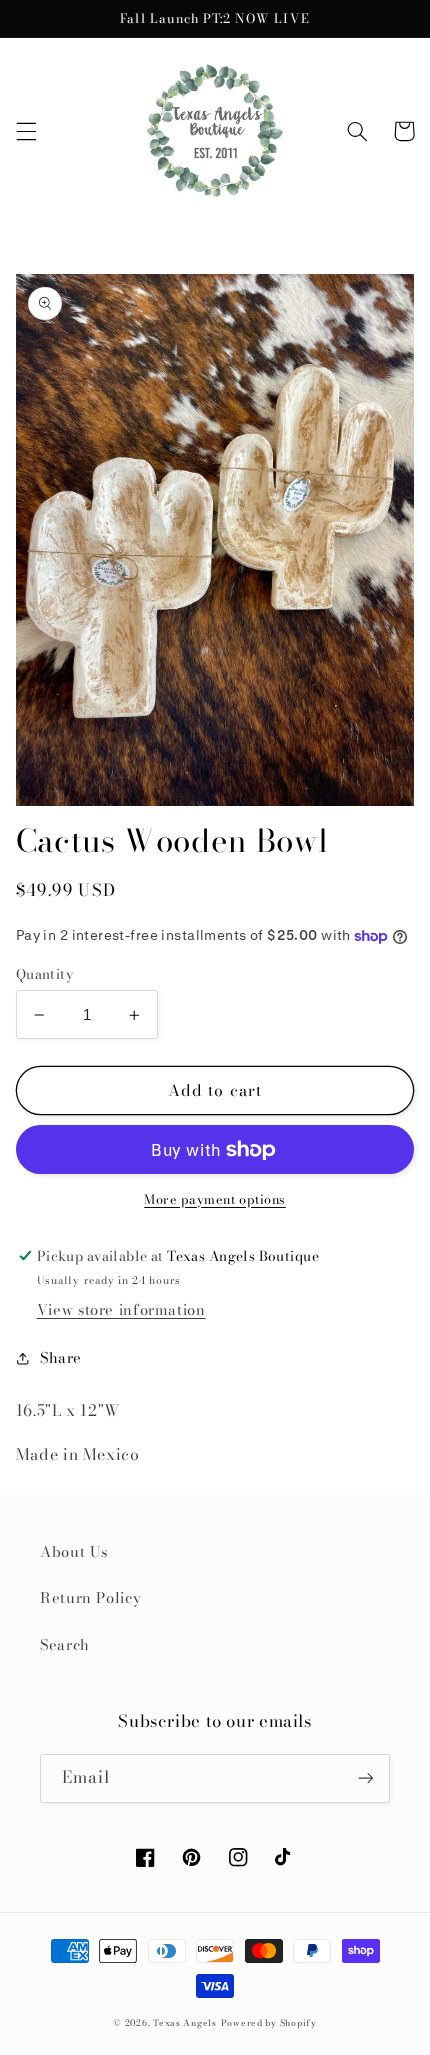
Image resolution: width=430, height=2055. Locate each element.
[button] (26, 131)
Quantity (44, 974)
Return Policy (90, 1597)
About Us (74, 1551)
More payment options (215, 1200)
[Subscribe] (366, 1778)
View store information (121, 1309)
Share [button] (61, 1357)
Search (65, 1644)
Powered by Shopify (269, 2023)
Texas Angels (185, 2023)
